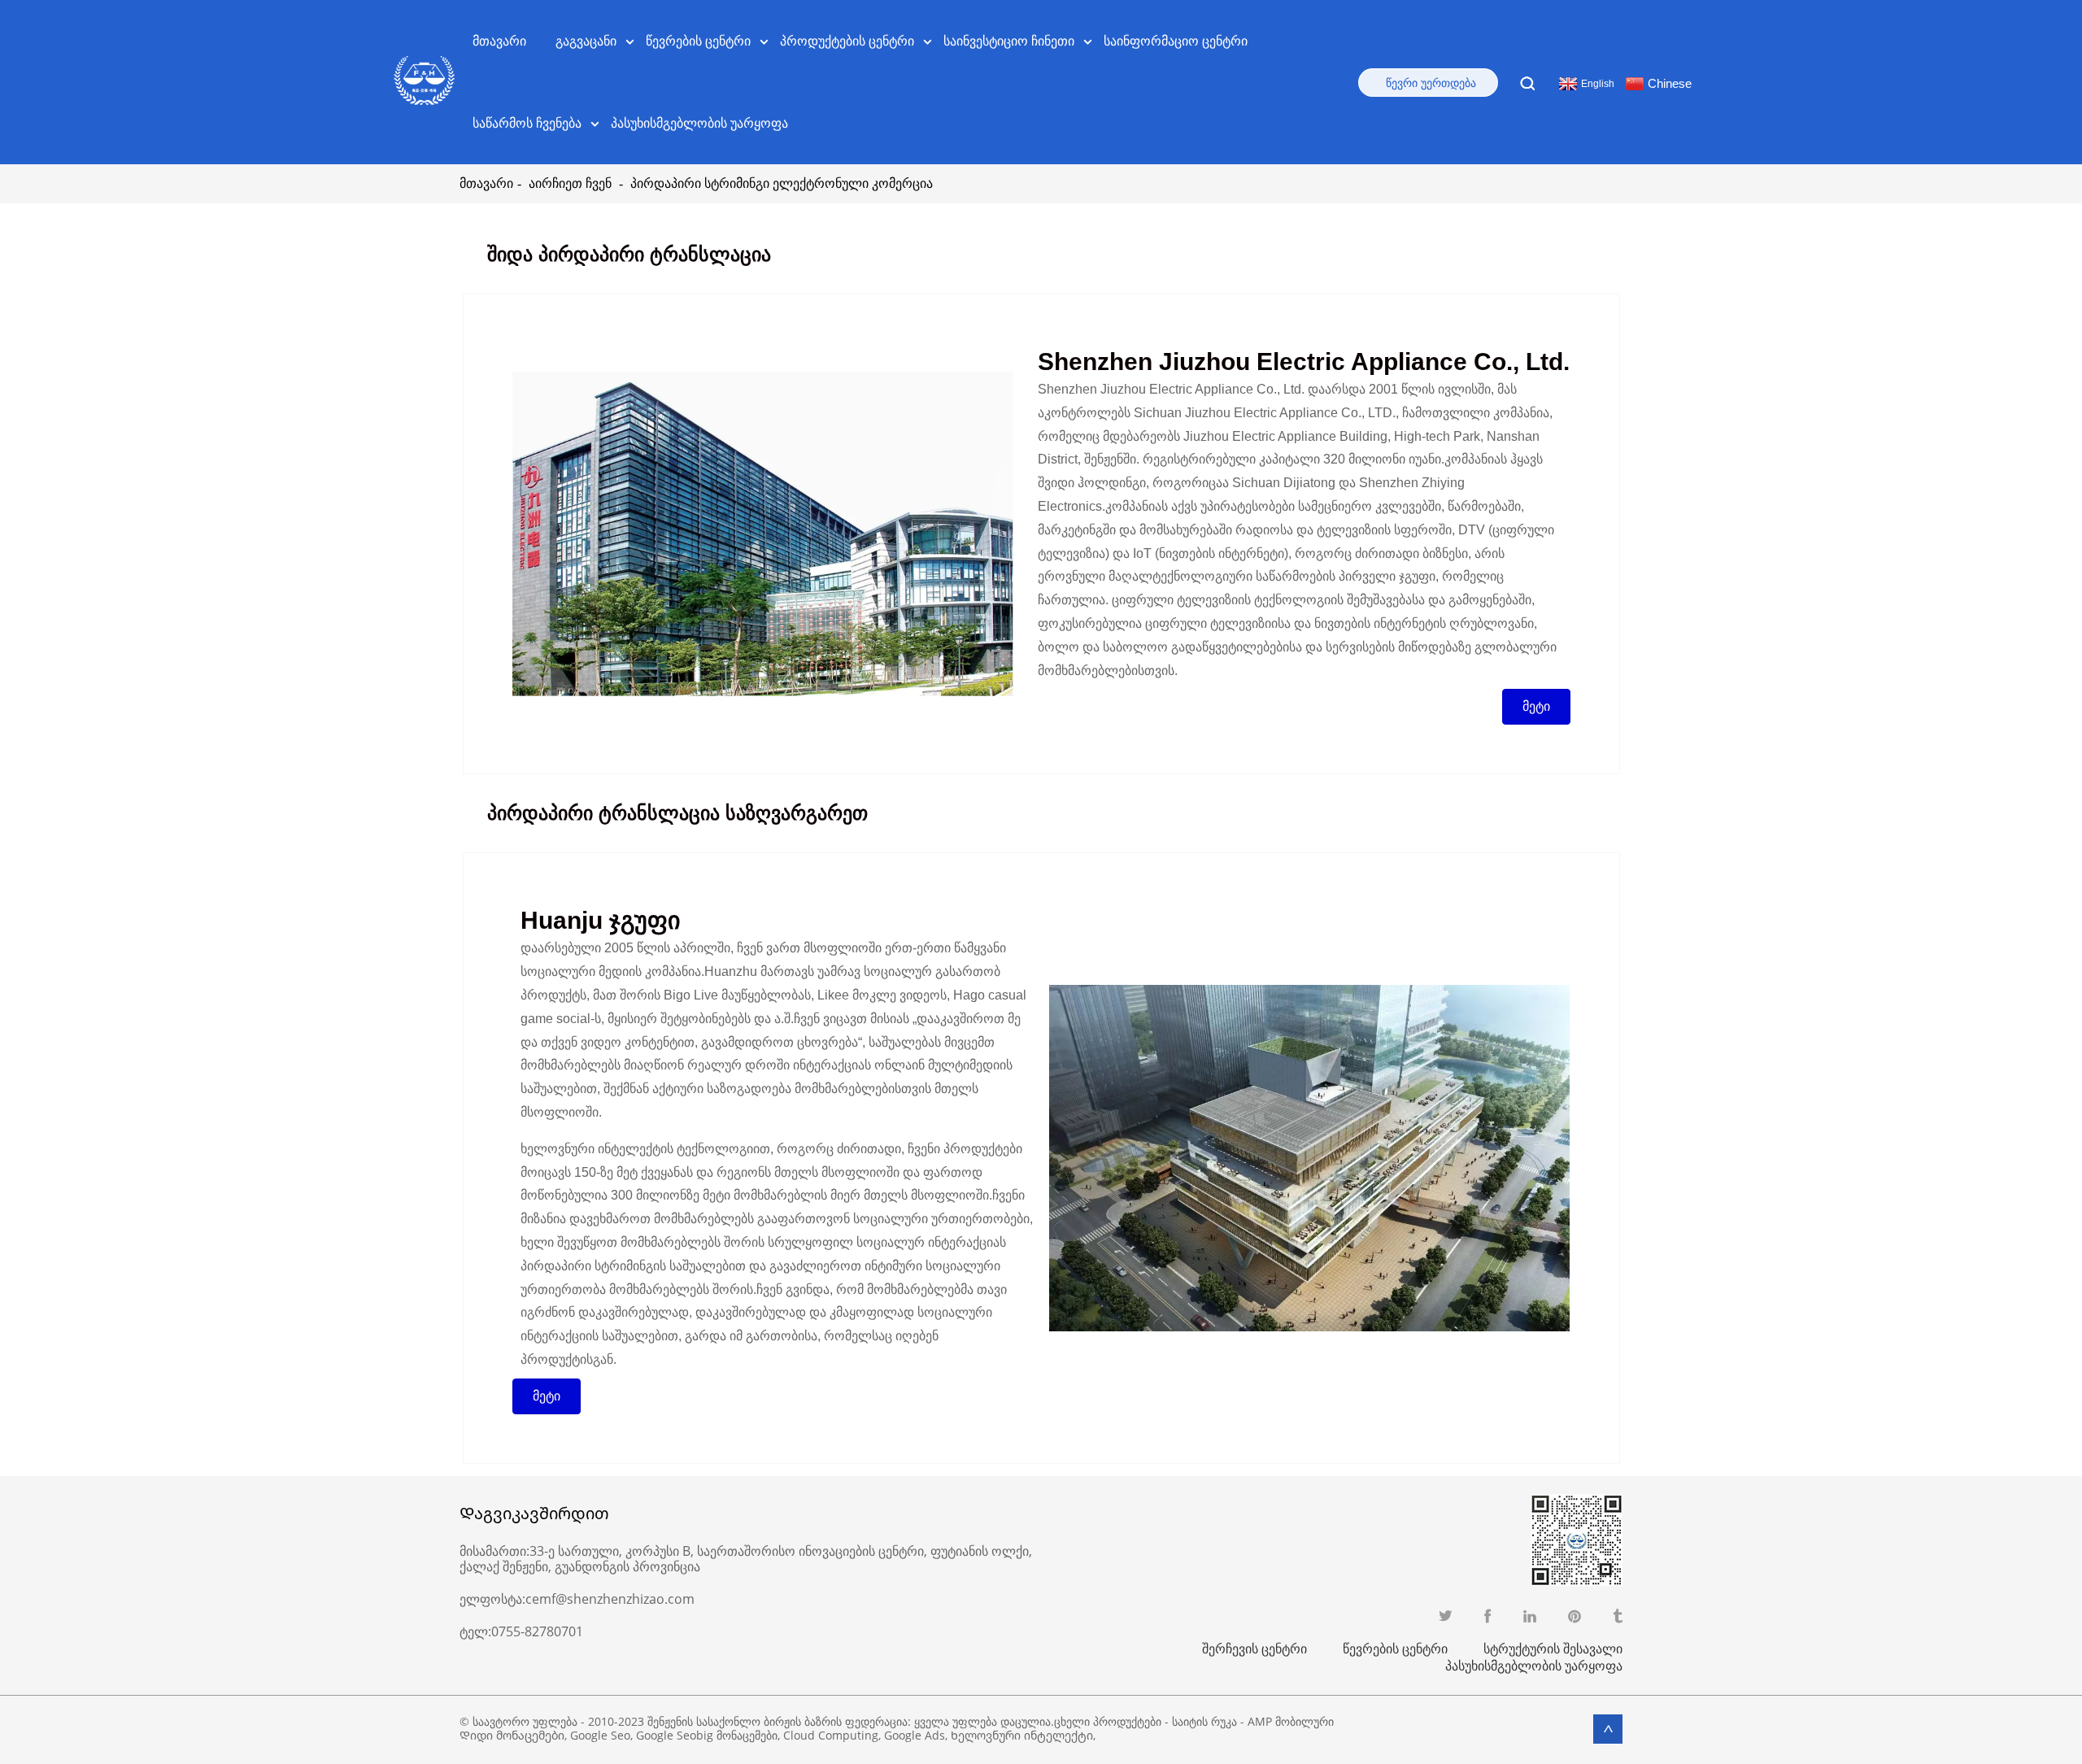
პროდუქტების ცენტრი (847, 41)
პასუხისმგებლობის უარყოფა (699, 123)
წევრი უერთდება (1431, 83)
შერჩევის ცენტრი (1254, 1649)
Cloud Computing (831, 1735)
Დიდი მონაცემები (512, 1735)
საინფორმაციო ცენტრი (1176, 41)
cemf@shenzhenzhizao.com (610, 1599)
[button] (1536, 707)
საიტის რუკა (1204, 1721)
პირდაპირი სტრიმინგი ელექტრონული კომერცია (782, 183)
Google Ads (915, 1735)
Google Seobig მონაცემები (707, 1735)
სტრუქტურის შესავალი (1553, 1649)
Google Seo (600, 1735)
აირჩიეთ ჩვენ (570, 183)
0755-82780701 (537, 1631)
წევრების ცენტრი (1395, 1649)
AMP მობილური (1291, 1721)
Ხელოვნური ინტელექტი (1022, 1735)
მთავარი (499, 41)
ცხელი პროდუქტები (1108, 1721)
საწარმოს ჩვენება (527, 123)
